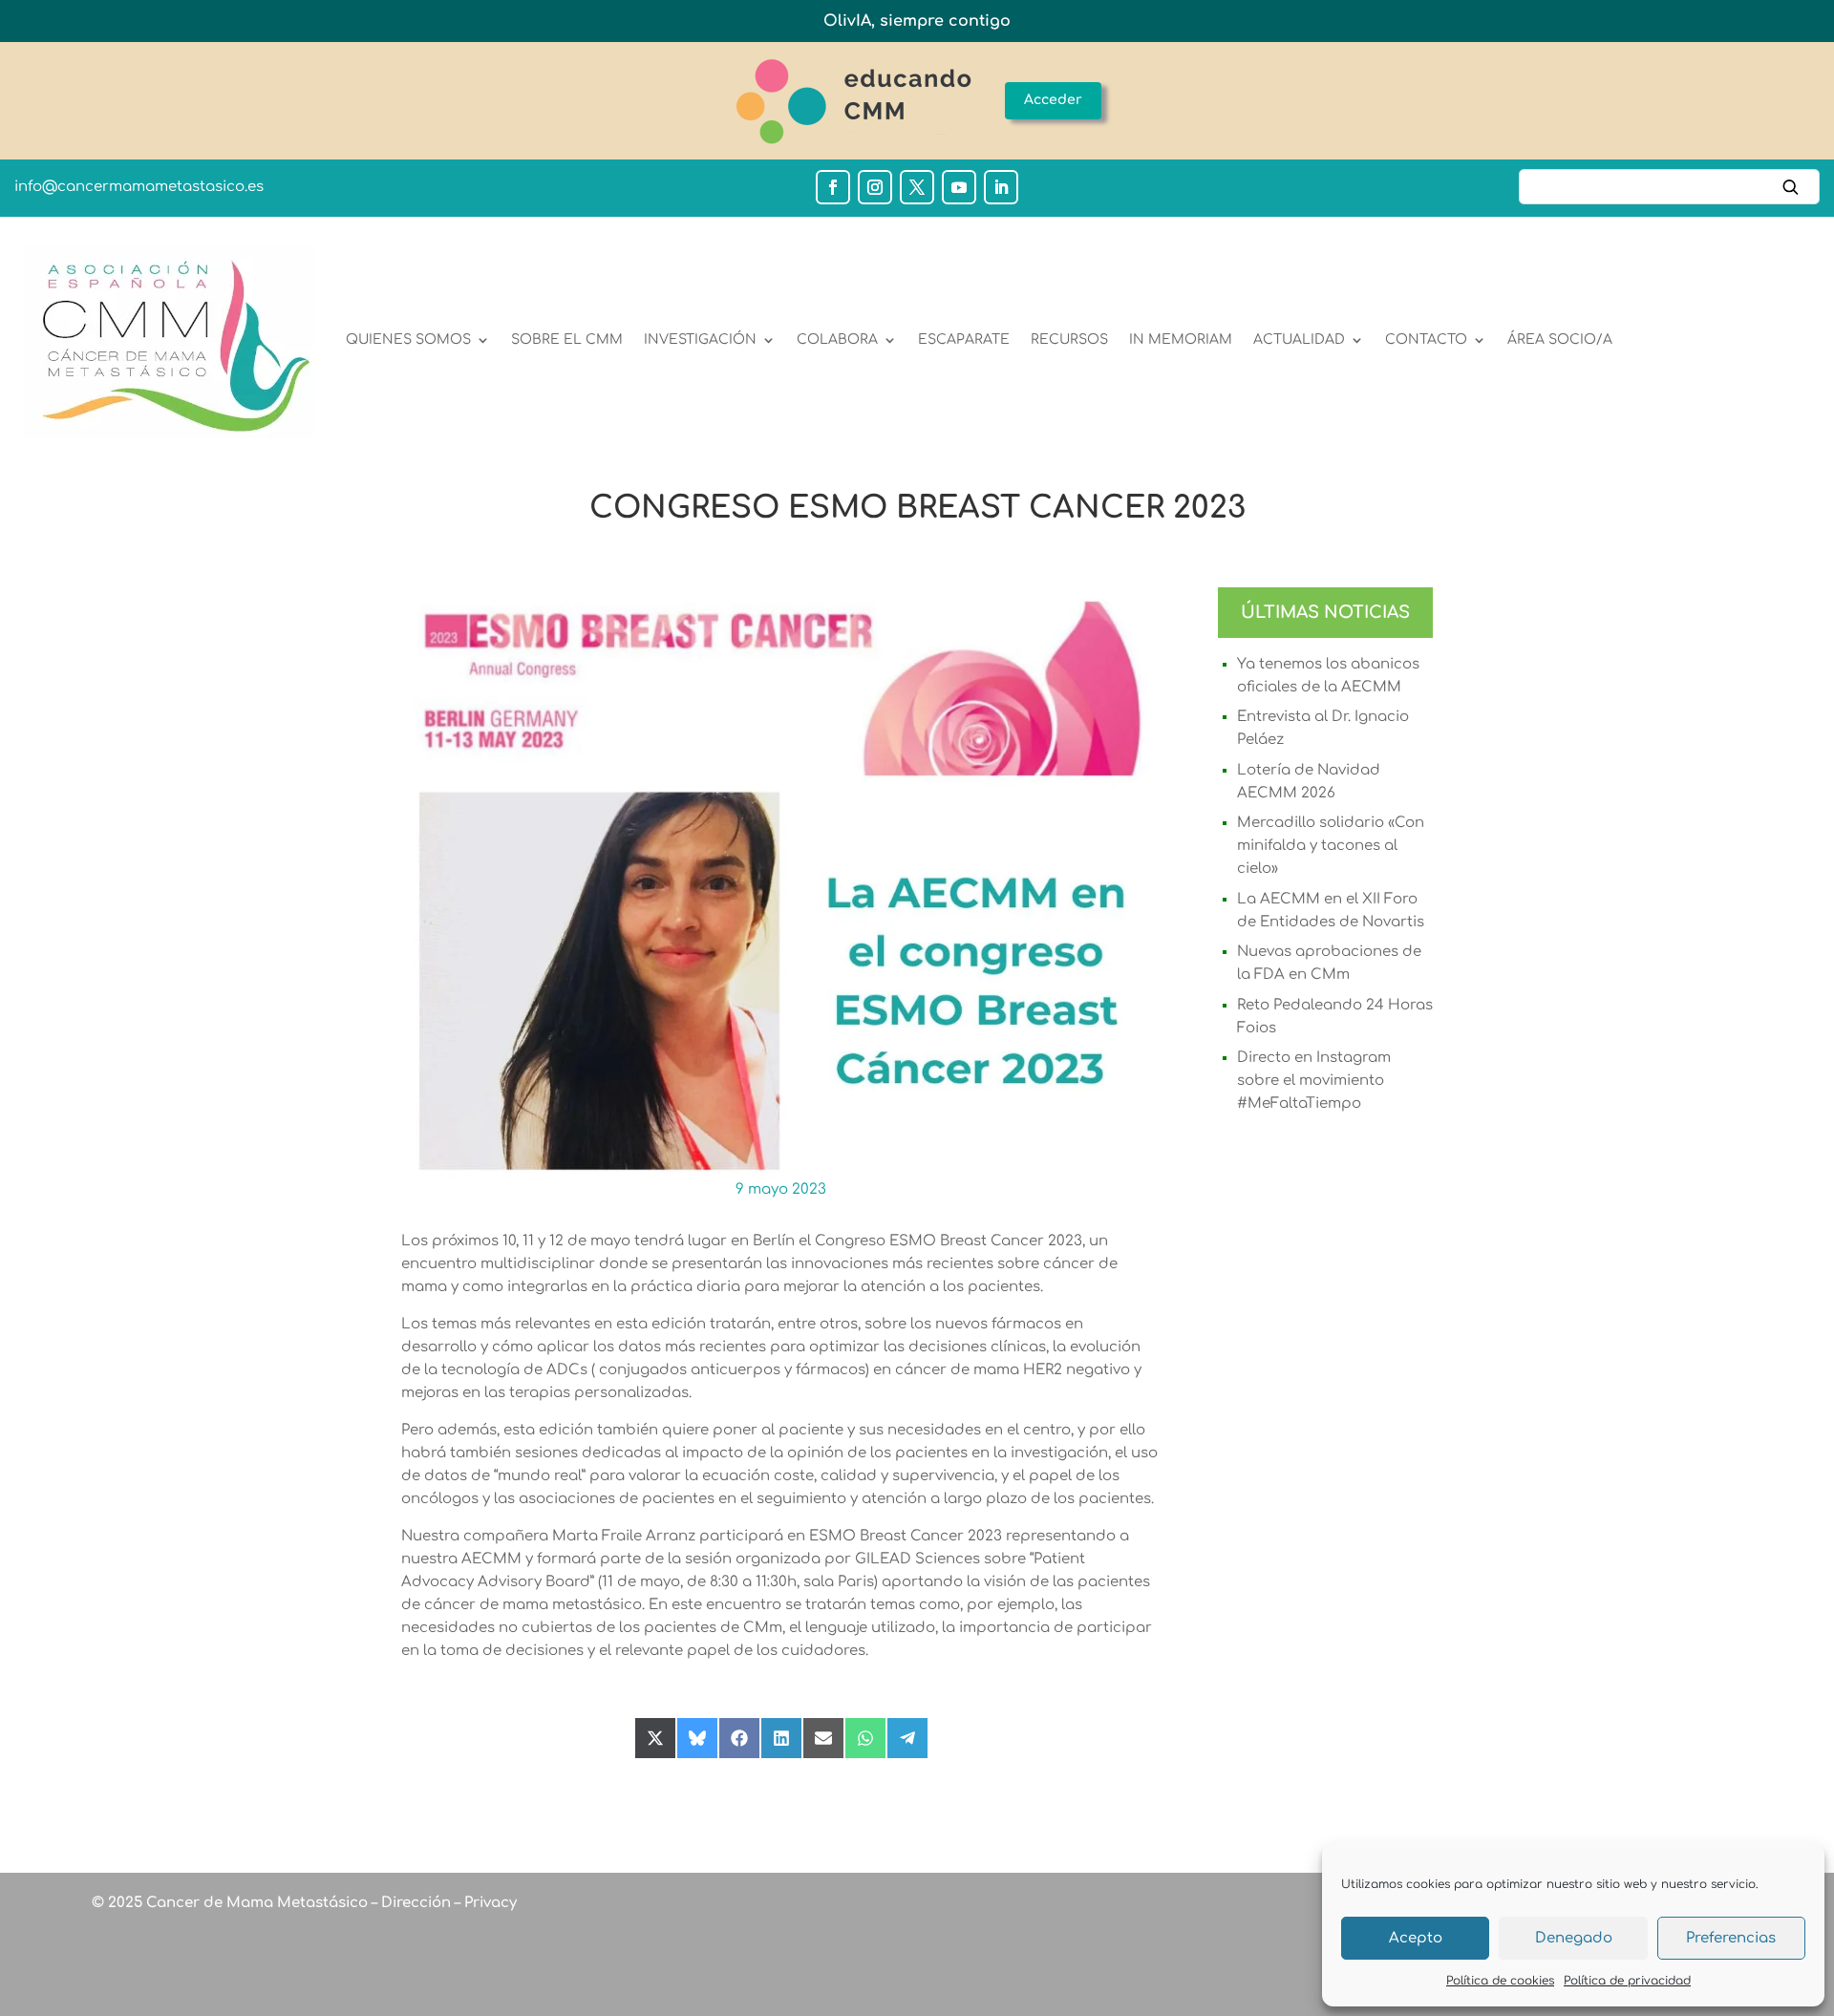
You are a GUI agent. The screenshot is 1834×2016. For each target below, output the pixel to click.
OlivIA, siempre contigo (917, 21)
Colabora (837, 340)
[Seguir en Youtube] (959, 187)
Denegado (1574, 1938)
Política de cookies (1500, 1981)
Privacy (489, 1903)
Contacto (1426, 340)
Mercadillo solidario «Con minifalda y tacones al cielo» (1331, 846)
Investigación (700, 340)
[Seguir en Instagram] (875, 187)
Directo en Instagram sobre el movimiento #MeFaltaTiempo (1314, 1081)
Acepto (1416, 1938)
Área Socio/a (1560, 340)
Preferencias (1731, 1938)
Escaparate (964, 340)
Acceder (1053, 100)
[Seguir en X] (917, 187)
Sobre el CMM (567, 340)
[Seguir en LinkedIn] (1001, 187)
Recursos (1069, 340)
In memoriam (1181, 340)
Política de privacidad (1627, 1981)
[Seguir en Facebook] (833, 187)
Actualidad (1299, 340)
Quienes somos (408, 340)
